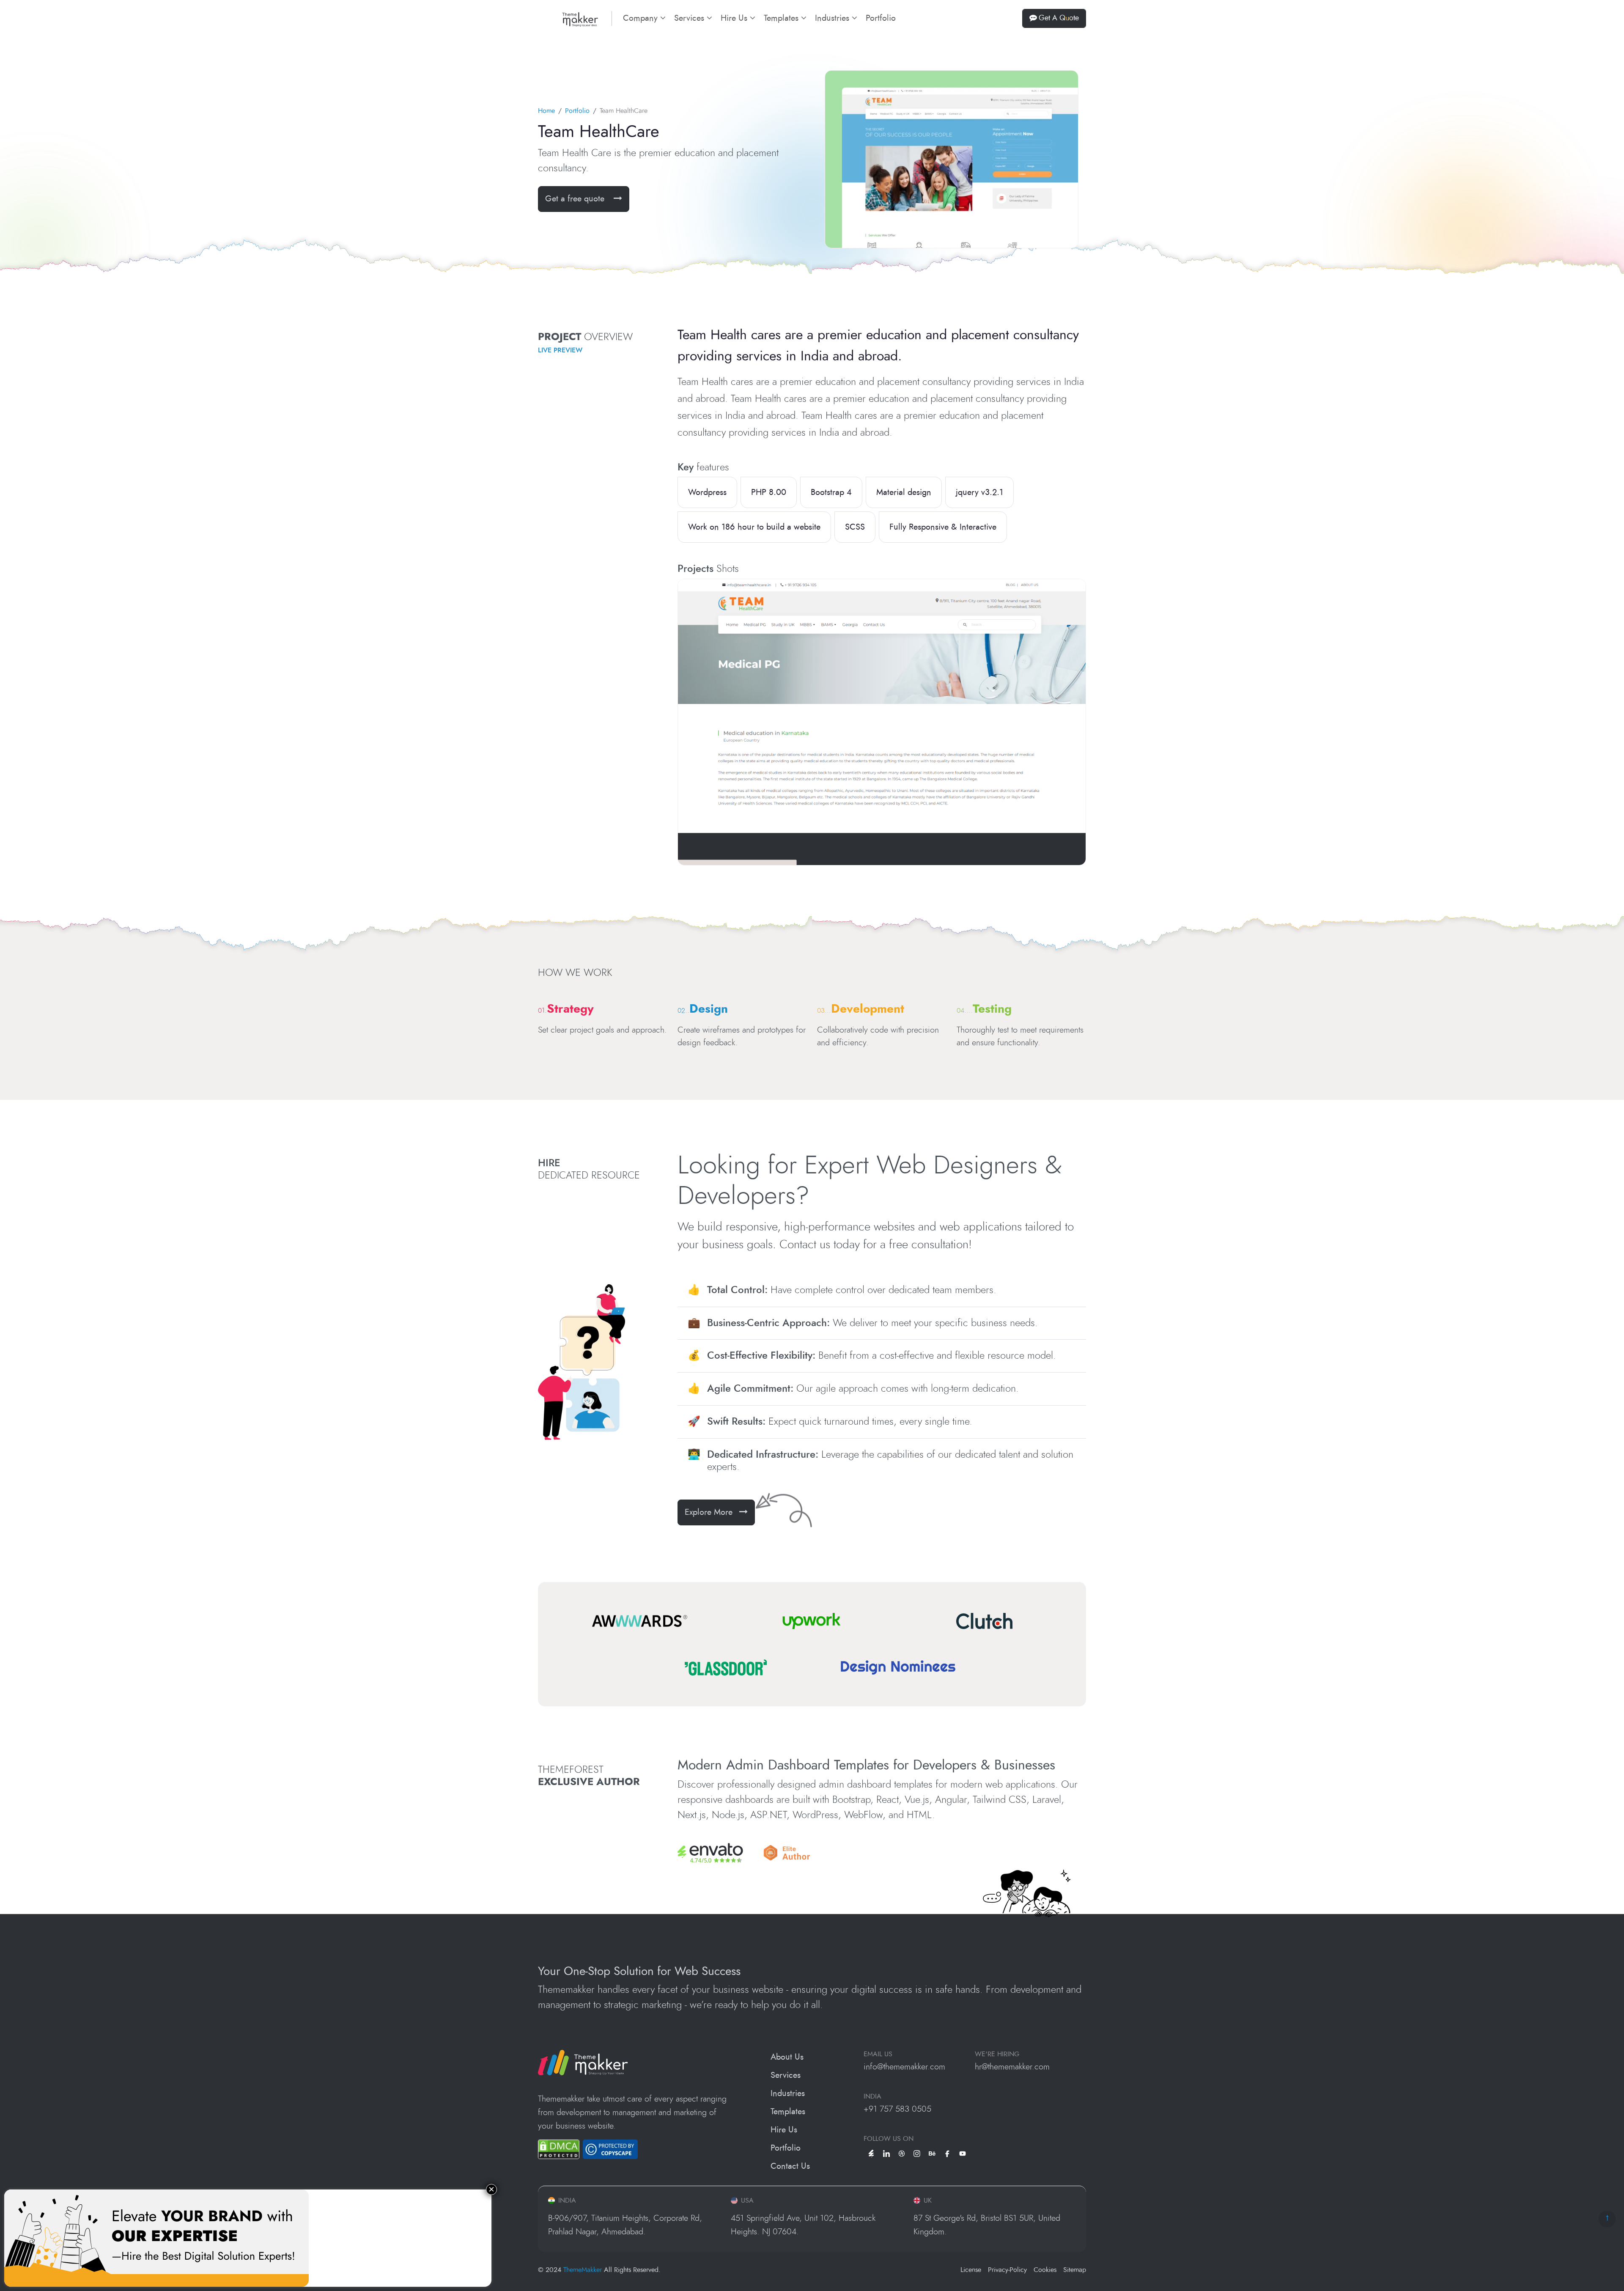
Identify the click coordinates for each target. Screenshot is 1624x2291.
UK (928, 2200)
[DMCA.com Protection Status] (559, 2149)
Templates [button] (782, 18)
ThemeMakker (583, 2270)
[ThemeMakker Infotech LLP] (583, 2062)
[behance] (932, 2153)
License (971, 2270)
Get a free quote (576, 199)
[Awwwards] (640, 1621)
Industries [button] (833, 18)
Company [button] (642, 18)
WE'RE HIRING (997, 2054)
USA (747, 2200)
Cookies (1045, 2270)
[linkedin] (886, 2153)
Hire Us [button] (735, 18)
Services (786, 2075)
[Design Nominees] (898, 1667)
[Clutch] (984, 1621)
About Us (787, 2057)
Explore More (709, 1512)
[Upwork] (812, 1621)
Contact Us (790, 2166)
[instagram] (917, 2153)
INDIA (872, 2096)
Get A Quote (1059, 18)
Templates (788, 2112)
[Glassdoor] (726, 1667)
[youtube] (963, 2153)
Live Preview (560, 350)
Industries (788, 2093)
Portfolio (881, 18)
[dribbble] (902, 2153)
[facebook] (947, 2153)
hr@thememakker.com (1012, 2067)
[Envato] (710, 1853)
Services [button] (690, 18)
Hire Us (784, 2130)
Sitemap (1075, 2270)
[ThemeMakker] (568, 18)
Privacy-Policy (1007, 2270)
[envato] (871, 2153)
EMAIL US (878, 2054)
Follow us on (889, 2139)
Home (546, 111)
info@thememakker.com (904, 2067)
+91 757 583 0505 (897, 2109)
